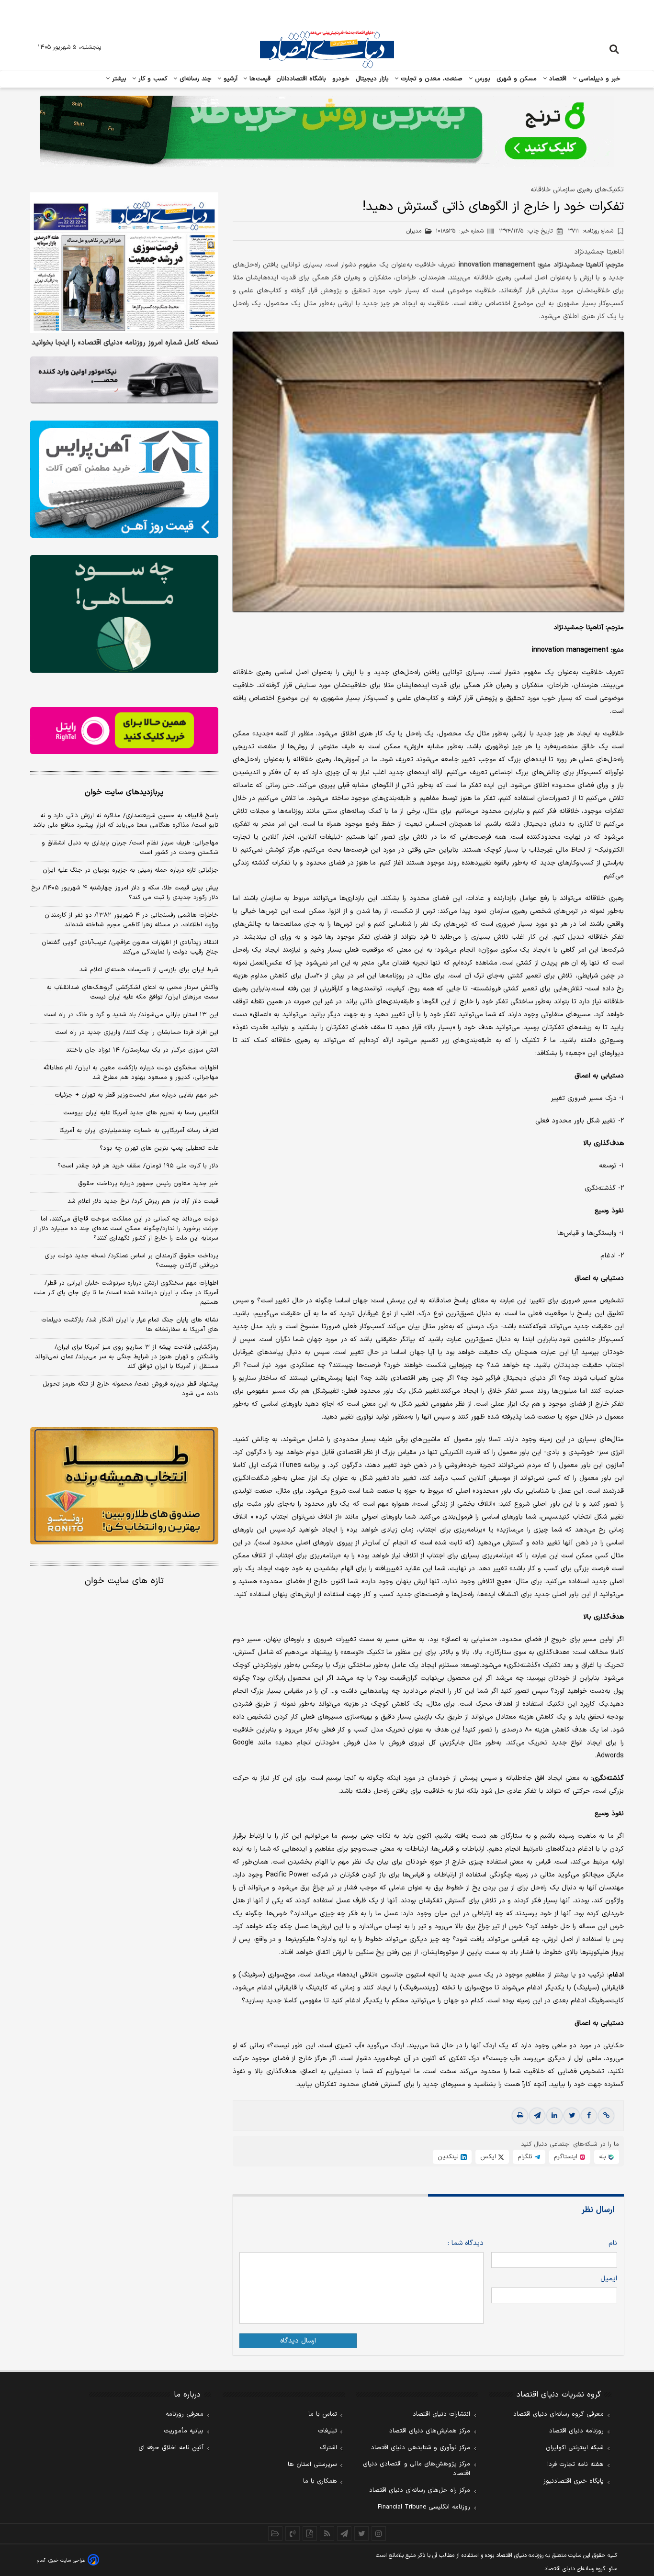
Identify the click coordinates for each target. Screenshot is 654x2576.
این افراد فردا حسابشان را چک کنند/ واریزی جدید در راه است (137, 1033)
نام (613, 2243)
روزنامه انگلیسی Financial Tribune (424, 2507)
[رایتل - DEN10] (124, 731)
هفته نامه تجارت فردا (575, 2465)
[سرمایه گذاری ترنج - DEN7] (327, 132)
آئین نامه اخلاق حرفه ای (171, 2448)
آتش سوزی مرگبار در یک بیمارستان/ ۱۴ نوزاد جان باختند (142, 1050)
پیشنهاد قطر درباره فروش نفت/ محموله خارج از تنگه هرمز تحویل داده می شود (130, 1389)
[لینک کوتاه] (606, 2116)
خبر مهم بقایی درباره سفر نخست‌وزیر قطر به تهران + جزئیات (136, 1095)
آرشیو (229, 79)
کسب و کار (152, 79)
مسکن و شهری (517, 79)
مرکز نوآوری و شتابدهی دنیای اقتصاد (421, 2448)
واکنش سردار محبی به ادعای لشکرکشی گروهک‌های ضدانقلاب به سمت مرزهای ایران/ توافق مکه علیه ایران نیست (132, 992)
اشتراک (328, 2448)
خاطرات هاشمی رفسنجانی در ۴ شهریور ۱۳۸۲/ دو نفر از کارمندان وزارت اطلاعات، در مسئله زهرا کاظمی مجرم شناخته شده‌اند (131, 920)
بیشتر (118, 79)
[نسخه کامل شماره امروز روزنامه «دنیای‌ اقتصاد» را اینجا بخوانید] (124, 263)
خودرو (341, 79)
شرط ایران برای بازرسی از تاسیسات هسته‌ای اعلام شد (149, 970)
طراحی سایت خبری (67, 2560)
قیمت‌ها (259, 79)
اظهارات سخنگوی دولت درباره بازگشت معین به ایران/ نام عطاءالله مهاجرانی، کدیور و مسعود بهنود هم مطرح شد (131, 1073)
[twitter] (572, 2116)
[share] (310, 2533)
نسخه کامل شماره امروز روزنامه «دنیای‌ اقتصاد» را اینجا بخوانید (125, 344)
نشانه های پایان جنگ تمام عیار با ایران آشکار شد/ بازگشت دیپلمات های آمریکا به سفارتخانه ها (130, 1325)
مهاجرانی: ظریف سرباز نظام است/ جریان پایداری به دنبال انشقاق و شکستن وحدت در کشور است (130, 848)
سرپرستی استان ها (312, 2465)
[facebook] (589, 2116)
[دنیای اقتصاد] (327, 49)
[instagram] (379, 2533)
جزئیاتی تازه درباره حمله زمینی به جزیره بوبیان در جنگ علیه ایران (130, 870)
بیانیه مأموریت (184, 2431)
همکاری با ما (320, 2481)
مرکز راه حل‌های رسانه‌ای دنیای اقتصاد (420, 2490)
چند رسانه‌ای (194, 79)
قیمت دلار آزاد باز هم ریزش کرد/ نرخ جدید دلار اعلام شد (143, 1201)
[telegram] (537, 2116)
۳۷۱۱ (591, 231)
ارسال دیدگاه (298, 2341)
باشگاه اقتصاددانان (301, 79)
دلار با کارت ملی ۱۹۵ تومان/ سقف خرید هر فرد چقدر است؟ (138, 1166)
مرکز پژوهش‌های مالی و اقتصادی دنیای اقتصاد (417, 2469)
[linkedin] (554, 2116)
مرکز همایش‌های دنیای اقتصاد (430, 2431)
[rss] (327, 2533)
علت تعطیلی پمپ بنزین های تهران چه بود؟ (159, 1148)
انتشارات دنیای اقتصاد (441, 2414)
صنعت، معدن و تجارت (431, 79)
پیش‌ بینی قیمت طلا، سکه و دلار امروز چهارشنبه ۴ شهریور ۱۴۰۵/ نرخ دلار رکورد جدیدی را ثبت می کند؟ (125, 893)
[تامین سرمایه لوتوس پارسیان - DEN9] (124, 614)
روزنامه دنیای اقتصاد (576, 2431)
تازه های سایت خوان (124, 1581)
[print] (520, 2116)
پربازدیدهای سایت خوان (124, 792)
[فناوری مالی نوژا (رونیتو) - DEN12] (124, 1486)
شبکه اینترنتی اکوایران (575, 2448)
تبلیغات (327, 2431)
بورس (482, 79)
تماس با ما (323, 2414)
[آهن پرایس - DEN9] (124, 479)
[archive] (275, 2533)
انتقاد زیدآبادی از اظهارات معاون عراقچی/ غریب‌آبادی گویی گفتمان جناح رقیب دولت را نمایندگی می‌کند (130, 947)
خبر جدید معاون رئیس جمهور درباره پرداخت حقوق (148, 1184)
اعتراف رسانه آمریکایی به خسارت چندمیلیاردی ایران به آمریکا (139, 1131)
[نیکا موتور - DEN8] (124, 380)
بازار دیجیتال (372, 79)
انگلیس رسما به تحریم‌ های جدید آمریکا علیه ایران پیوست (141, 1113)
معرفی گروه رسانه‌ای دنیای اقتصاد (558, 2414)
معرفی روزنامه (185, 2414)
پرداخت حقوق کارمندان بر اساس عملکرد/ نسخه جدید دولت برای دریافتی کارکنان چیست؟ (131, 1261)
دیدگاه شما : (466, 2243)
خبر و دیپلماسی (599, 79)
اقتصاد (557, 79)
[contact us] (293, 2533)
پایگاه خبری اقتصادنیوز (574, 2481)
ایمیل (609, 2279)
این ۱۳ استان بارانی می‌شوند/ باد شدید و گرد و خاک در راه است (131, 1015)
